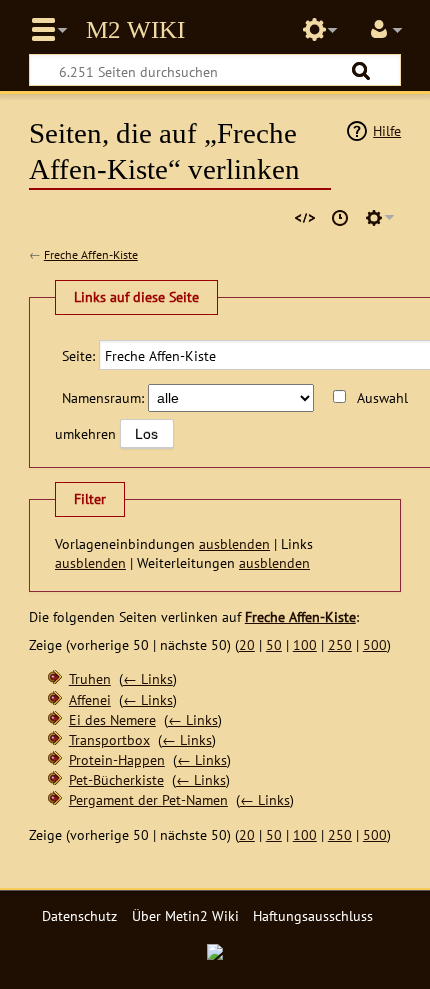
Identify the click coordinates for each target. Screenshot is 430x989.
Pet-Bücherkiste (116, 779)
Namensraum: (103, 397)
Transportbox (109, 739)
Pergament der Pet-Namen (148, 799)
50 (274, 644)
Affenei (90, 699)
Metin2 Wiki (135, 30)
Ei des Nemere (112, 719)
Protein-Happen (117, 759)
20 (247, 644)
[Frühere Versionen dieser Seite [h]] (340, 218)
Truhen (90, 678)
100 (305, 644)
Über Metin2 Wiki (185, 915)
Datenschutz (79, 915)
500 (375, 644)
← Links (148, 678)
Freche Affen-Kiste (91, 254)
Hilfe (387, 130)
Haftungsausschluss (313, 915)
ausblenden (234, 543)
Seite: (78, 355)
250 (340, 644)
